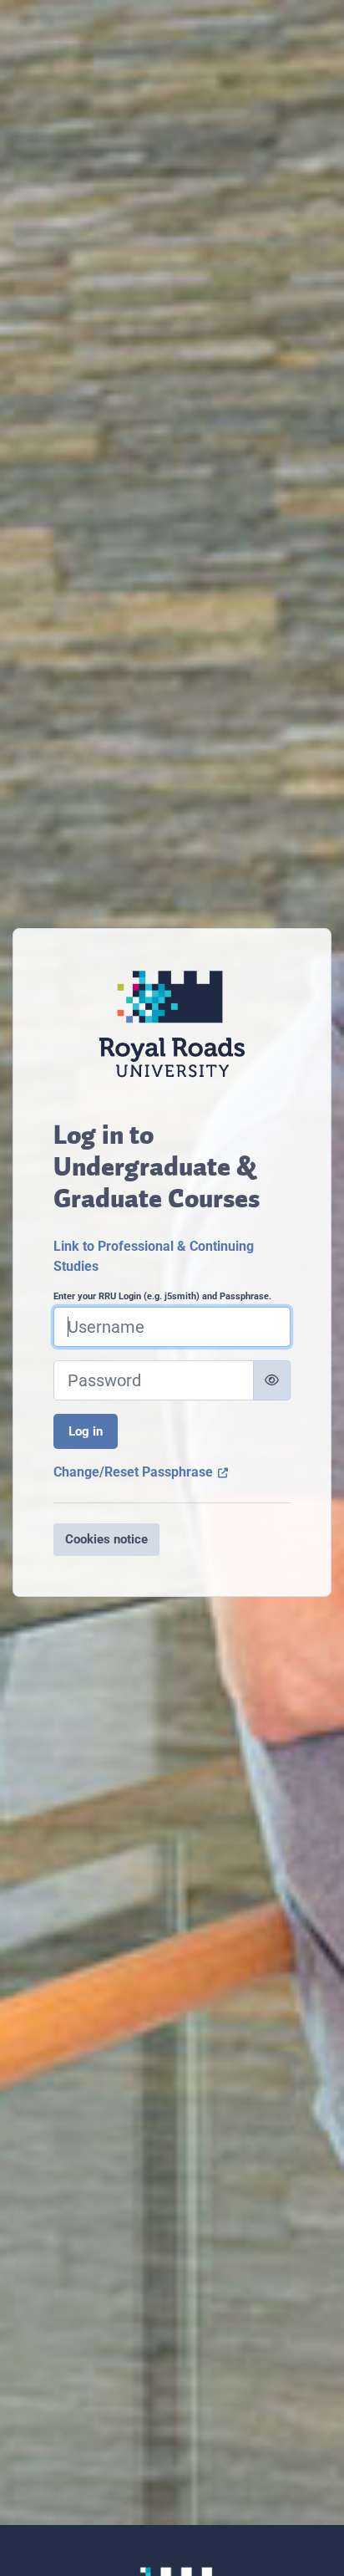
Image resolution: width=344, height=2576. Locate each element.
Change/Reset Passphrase (141, 1472)
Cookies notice (106, 1539)
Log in (86, 1431)
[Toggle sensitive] (272, 1380)
